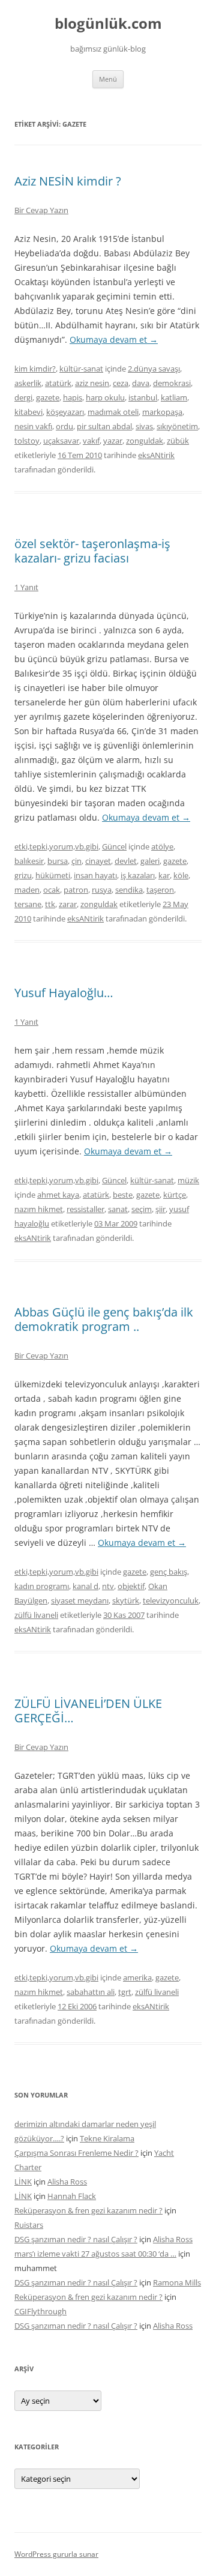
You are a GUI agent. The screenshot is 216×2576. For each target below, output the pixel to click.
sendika (129, 890)
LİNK (23, 2182)
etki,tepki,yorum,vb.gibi (56, 846)
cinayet (98, 861)
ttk (50, 904)
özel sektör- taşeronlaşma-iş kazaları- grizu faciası (92, 551)
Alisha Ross (67, 2182)
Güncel (114, 846)
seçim (142, 1209)
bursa (58, 861)
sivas (144, 426)
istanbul (143, 397)
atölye (162, 846)
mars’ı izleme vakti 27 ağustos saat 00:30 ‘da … (95, 2254)
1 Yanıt (26, 587)
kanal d (85, 1586)
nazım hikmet (39, 1209)
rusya (102, 890)
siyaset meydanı (80, 1600)
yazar (113, 441)
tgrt (125, 1992)
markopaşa (162, 412)
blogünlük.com (108, 24)
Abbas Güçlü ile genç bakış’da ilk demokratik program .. (104, 1319)
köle (181, 875)
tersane (28, 904)
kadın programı (42, 1586)
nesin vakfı (33, 426)
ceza (121, 383)
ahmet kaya (58, 1195)
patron (76, 890)
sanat (118, 1209)
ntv (108, 1586)
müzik (188, 1180)
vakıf (91, 441)
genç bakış (169, 1572)
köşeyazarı (65, 412)
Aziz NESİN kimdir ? (68, 181)
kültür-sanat (81, 369)
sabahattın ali (91, 1992)
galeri (150, 861)
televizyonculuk (171, 1600)
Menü (108, 79)
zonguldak (145, 441)
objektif (131, 1586)
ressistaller (85, 1209)
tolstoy (27, 441)
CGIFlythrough (40, 2311)
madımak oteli (113, 412)
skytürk (126, 1600)
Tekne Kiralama (107, 2138)
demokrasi (172, 383)
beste (123, 1195)
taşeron (160, 890)
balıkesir (29, 861)
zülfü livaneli (36, 1615)
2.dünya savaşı (154, 369)
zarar (68, 904)
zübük (178, 441)
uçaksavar (61, 441)
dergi (23, 397)
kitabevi (28, 412)
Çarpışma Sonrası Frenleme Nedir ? (76, 2153)
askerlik (28, 383)
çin (76, 861)
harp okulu (105, 397)
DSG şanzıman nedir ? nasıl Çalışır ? (76, 2239)
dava (141, 383)
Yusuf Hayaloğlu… (64, 993)
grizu (23, 875)
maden (27, 890)
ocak (52, 890)
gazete (48, 397)
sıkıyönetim (177, 426)
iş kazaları (138, 875)
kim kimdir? (35, 369)
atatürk (58, 383)
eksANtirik (156, 455)
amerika (137, 1977)
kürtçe (175, 1195)
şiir (160, 1209)
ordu (64, 426)
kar (164, 875)
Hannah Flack (72, 2196)
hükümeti (53, 875)
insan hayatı (95, 875)
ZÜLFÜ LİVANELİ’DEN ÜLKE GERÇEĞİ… (88, 1711)
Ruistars (29, 2225)
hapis (73, 397)
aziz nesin (92, 383)
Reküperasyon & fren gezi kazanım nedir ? (88, 2210)
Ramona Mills (177, 2282)
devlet (126, 861)
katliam (174, 397)
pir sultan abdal (104, 426)
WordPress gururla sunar (56, 2554)
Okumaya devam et (114, 339)
